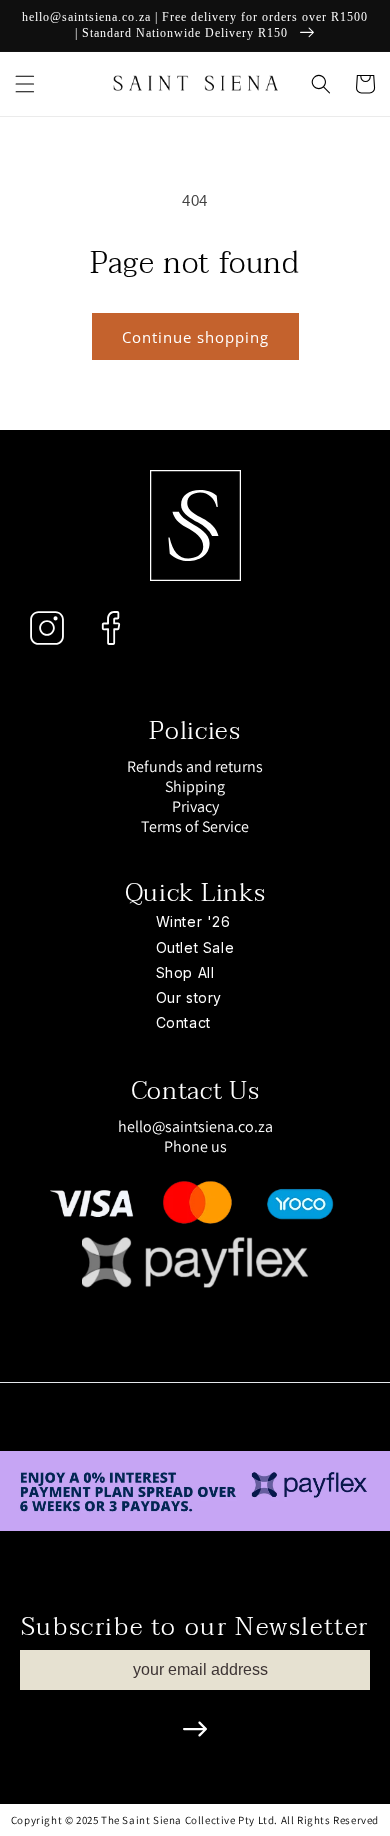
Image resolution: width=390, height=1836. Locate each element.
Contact (183, 1022)
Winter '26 (193, 921)
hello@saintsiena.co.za (195, 1126)
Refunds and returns (195, 767)
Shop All (185, 972)
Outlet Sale (195, 947)
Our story (189, 997)
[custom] (47, 628)
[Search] (321, 84)
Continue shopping (195, 337)
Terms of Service (195, 827)
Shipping (195, 787)
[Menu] (25, 84)
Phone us (195, 1146)
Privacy (195, 807)
